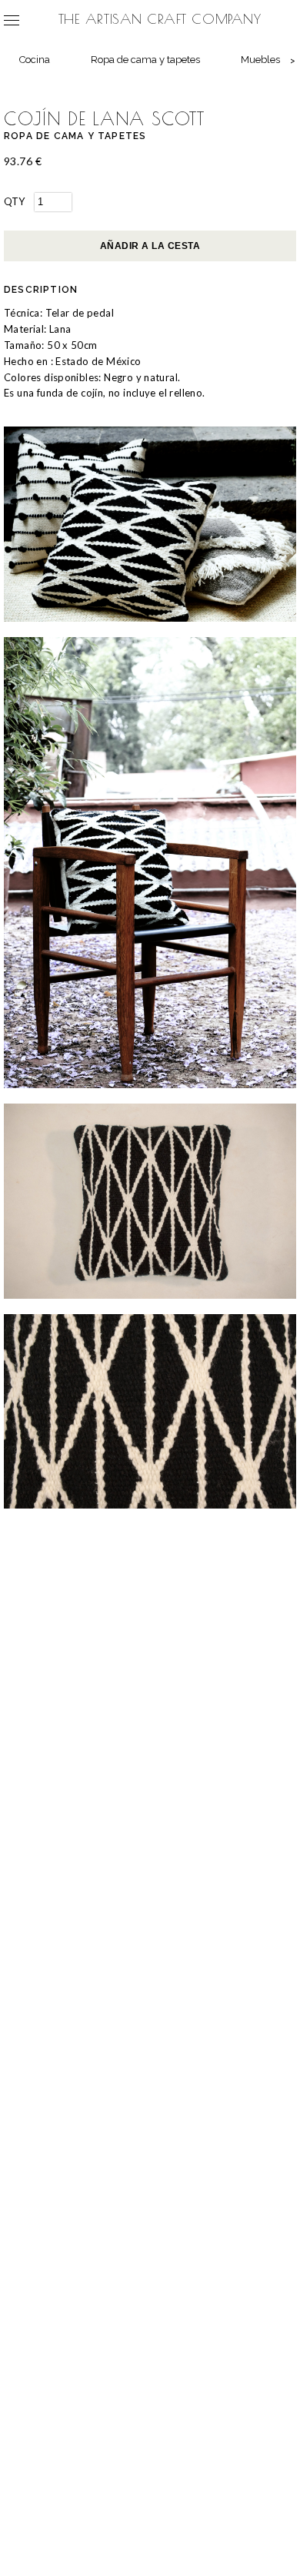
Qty (14, 201)
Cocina (35, 60)
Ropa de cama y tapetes (145, 60)
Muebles (260, 60)
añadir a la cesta (150, 246)
